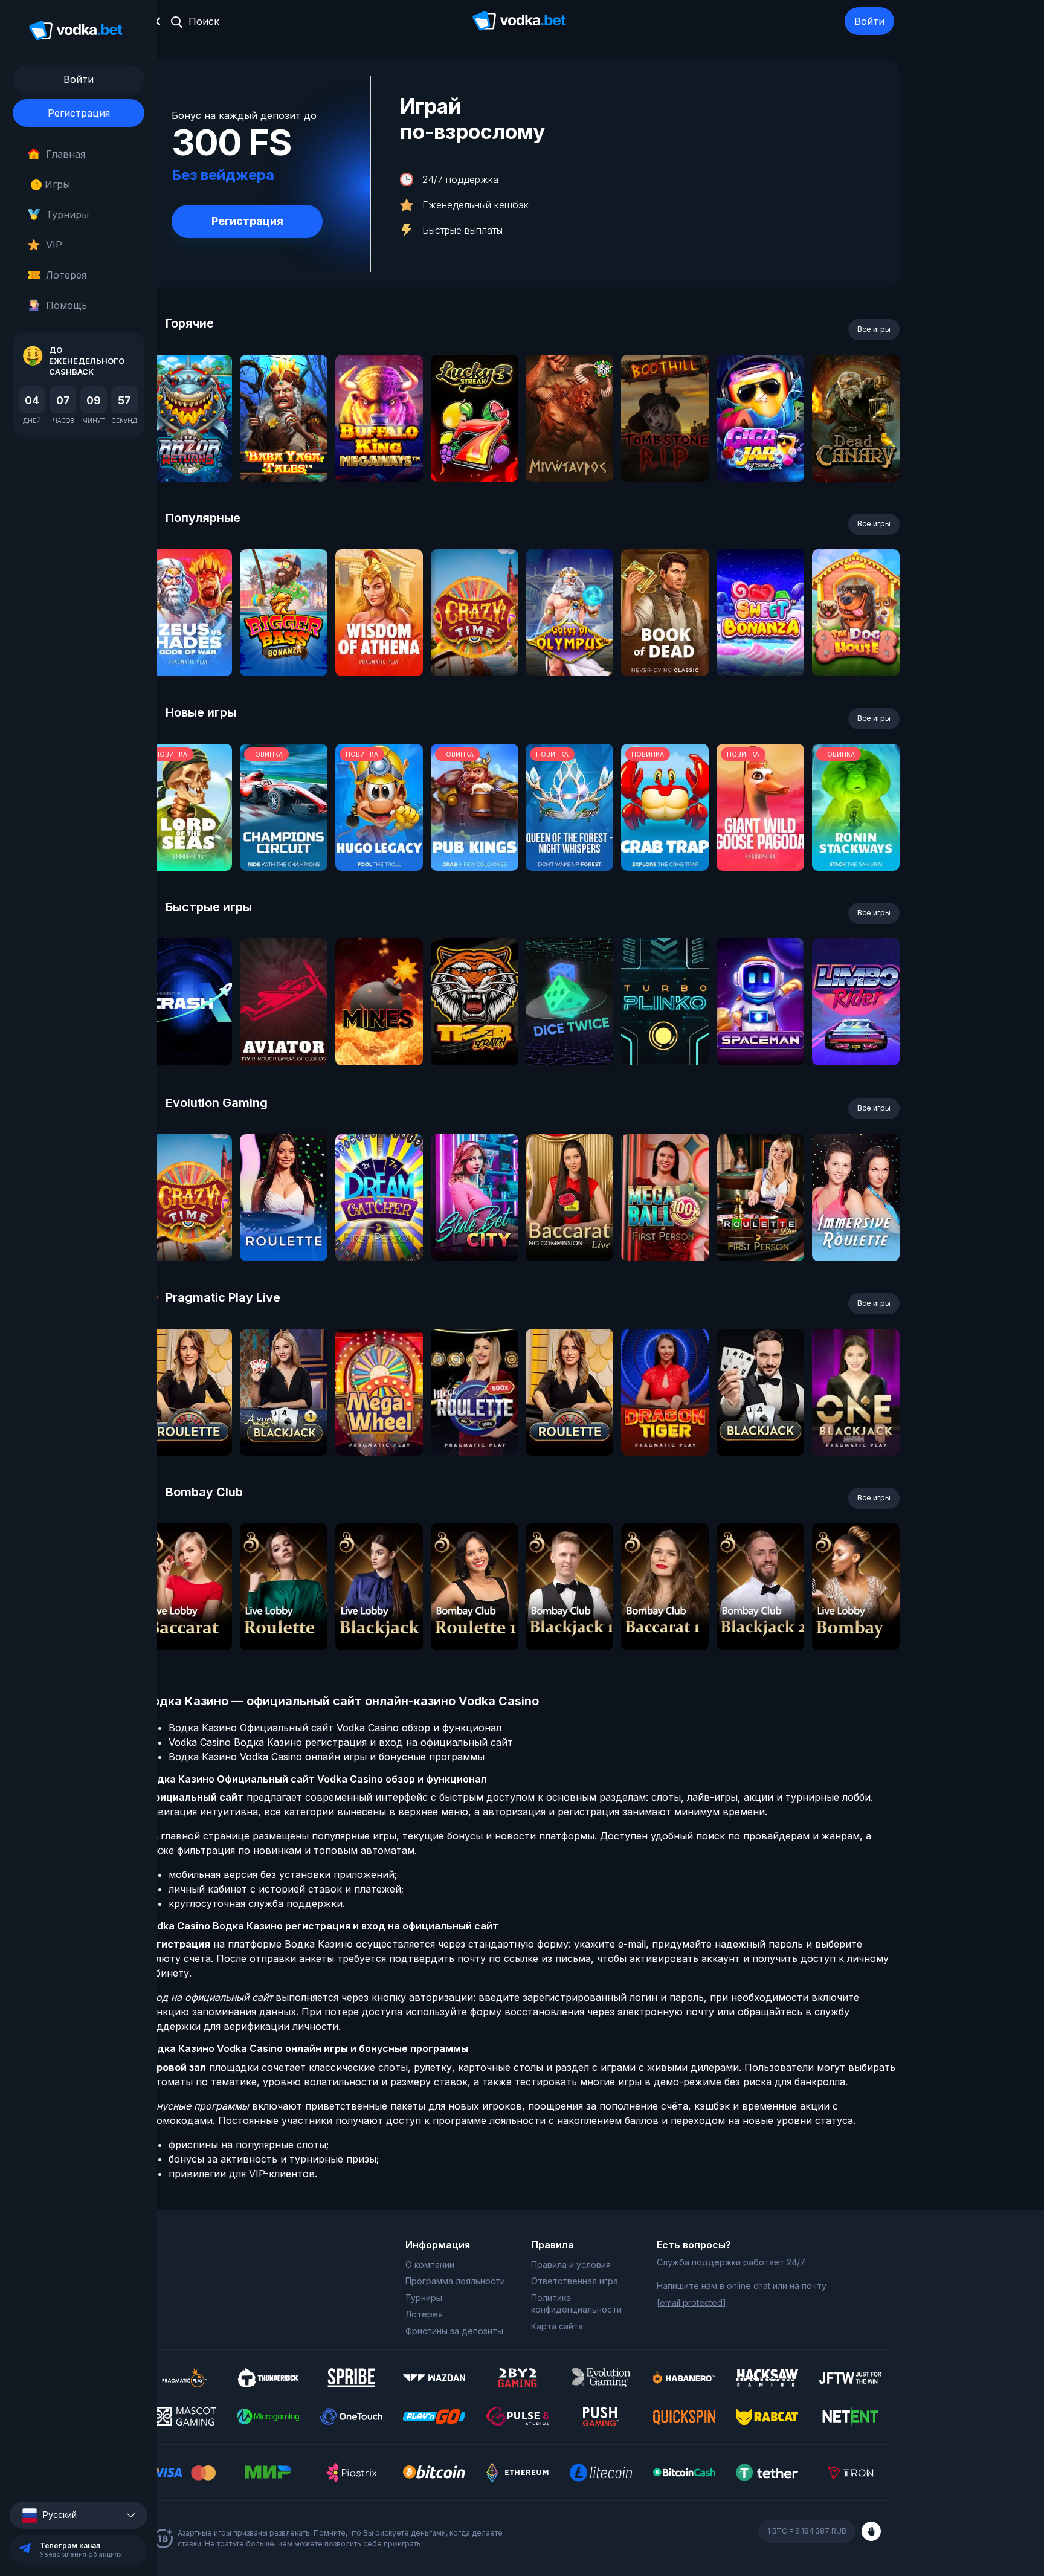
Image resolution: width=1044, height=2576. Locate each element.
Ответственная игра (575, 2281)
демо (188, 450)
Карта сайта (557, 2326)
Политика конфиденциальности (576, 2304)
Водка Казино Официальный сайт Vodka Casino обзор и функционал (335, 1728)
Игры (53, 184)
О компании (430, 2264)
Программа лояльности (455, 2281)
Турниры (67, 215)
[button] (79, 2515)
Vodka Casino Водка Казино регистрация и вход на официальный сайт (341, 1742)
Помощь (66, 305)
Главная (66, 154)
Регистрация (79, 113)
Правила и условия (571, 2264)
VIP (54, 245)
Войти (869, 21)
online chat (749, 2286)
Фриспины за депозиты (454, 2331)
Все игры (874, 329)
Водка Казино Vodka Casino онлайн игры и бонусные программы (327, 1757)
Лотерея (66, 275)
